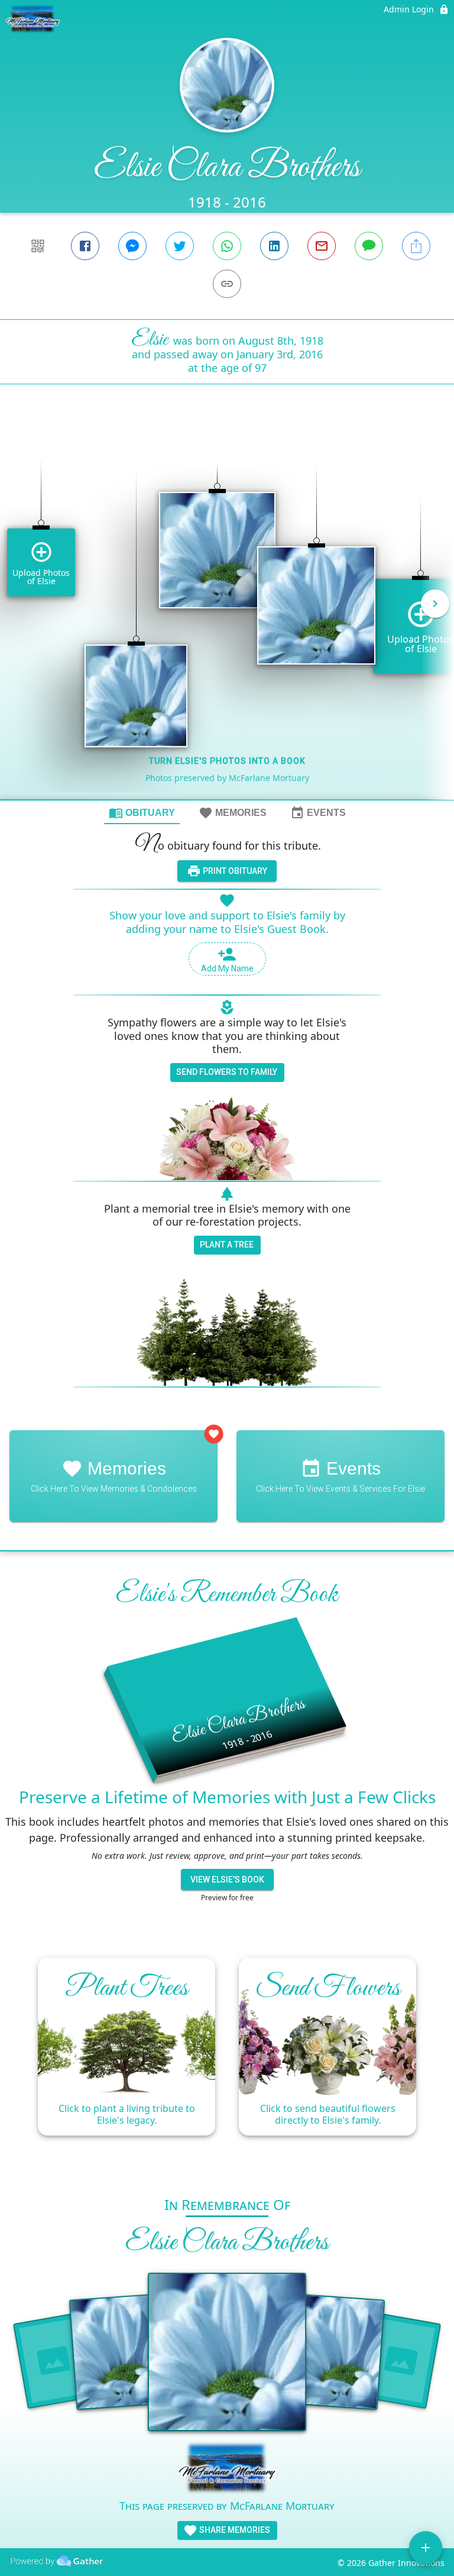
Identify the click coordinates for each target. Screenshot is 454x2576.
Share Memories (234, 2530)
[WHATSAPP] (227, 246)
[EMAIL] (322, 246)
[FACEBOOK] (85, 246)
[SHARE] (416, 246)
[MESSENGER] (132, 246)
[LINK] (227, 284)
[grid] (227, 612)
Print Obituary (234, 871)
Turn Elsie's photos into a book (227, 761)
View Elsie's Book (227, 1880)
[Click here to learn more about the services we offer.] (227, 2469)
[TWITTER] (180, 246)
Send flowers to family (227, 1072)
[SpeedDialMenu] (426, 2548)
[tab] (142, 812)
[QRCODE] (38, 246)
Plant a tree (227, 1245)
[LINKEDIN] (274, 246)
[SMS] (369, 246)
